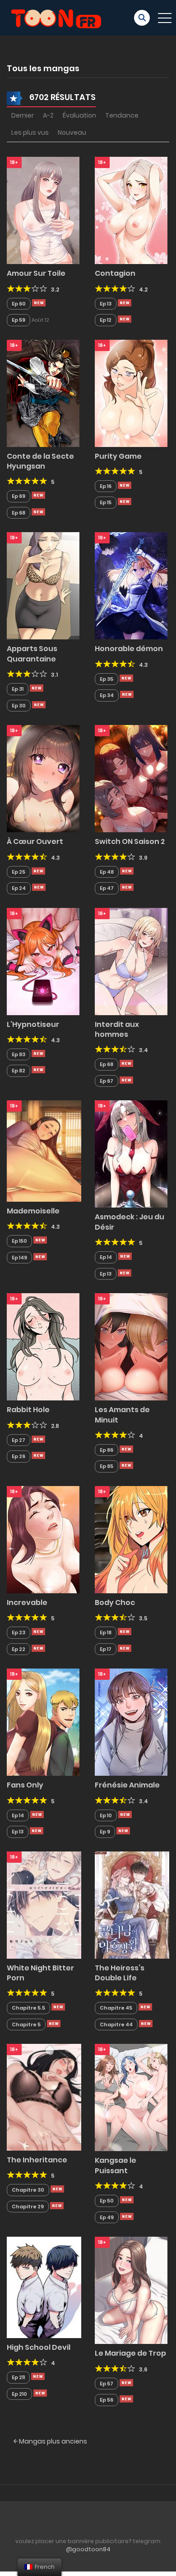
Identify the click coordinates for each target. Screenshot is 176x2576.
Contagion (115, 273)
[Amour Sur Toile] (43, 210)
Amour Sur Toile (36, 273)
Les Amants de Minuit (122, 1415)
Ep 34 (107, 695)
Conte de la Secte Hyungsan (40, 461)
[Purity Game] (131, 392)
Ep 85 (107, 1466)
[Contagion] (131, 210)
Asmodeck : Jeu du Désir (130, 1222)
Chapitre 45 (116, 2008)
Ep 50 (107, 2201)
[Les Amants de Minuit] (131, 1346)
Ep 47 (107, 888)
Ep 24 (19, 888)
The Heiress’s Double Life (120, 1973)
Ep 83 (19, 1054)
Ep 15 (106, 502)
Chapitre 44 (116, 2024)
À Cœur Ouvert (35, 841)
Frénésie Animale (127, 1785)
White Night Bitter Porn (40, 1973)
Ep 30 (19, 706)
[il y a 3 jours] (38, 1053)
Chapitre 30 (28, 2190)
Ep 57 (107, 2384)
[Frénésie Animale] (131, 1722)
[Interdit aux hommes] (131, 961)
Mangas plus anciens (52, 2441)
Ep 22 (19, 1649)
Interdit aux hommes (117, 1029)
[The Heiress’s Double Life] (132, 1905)
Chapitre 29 (28, 2207)
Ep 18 (106, 1632)
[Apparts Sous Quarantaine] (43, 585)
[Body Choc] (131, 1539)
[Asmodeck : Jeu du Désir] (131, 1154)
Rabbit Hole (28, 1410)
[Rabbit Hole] (43, 1346)
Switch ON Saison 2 (130, 841)
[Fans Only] (43, 1722)
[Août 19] (127, 2200)
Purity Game (118, 456)
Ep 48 (107, 872)
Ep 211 (18, 2377)
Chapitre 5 (26, 2024)
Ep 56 (107, 2400)
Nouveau (72, 132)
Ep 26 (19, 1456)
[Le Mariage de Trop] (131, 2290)
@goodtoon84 (88, 2549)
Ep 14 (106, 1257)
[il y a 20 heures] (39, 303)
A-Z (48, 115)
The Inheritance (37, 2160)
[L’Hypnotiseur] (43, 961)
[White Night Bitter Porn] (44, 1905)
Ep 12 (106, 320)
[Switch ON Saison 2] (131, 778)
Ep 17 (106, 1649)
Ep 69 (19, 496)
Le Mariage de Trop (130, 2353)
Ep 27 (19, 1440)
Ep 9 (105, 1832)
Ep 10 (106, 1815)
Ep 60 (19, 304)
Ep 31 (18, 689)
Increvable (27, 1603)
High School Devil (39, 2347)
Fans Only (25, 1785)
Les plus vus (30, 132)
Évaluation (79, 115)
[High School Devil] (44, 2287)
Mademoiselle (33, 1211)
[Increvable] (43, 1539)
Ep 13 (106, 304)
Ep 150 (19, 1241)
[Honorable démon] (131, 585)
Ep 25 (19, 872)
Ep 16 (106, 486)
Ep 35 (107, 679)
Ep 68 (19, 513)
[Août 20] (40, 1240)
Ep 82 (19, 1071)
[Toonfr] (56, 17)
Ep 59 (19, 320)
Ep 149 (19, 1258)
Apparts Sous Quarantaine (32, 654)
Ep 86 (107, 1450)
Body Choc (115, 1603)
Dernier (23, 115)
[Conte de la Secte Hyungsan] (43, 392)
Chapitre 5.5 (28, 2008)
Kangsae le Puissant (116, 2165)
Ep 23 (19, 1632)
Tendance (122, 115)
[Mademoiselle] (44, 1150)
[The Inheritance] (44, 2097)
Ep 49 (107, 2217)
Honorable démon (129, 649)
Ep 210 (19, 2394)
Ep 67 (107, 1081)
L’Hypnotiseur (33, 1024)
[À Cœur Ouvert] (43, 778)
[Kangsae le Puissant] (131, 2097)
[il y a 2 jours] (126, 678)
